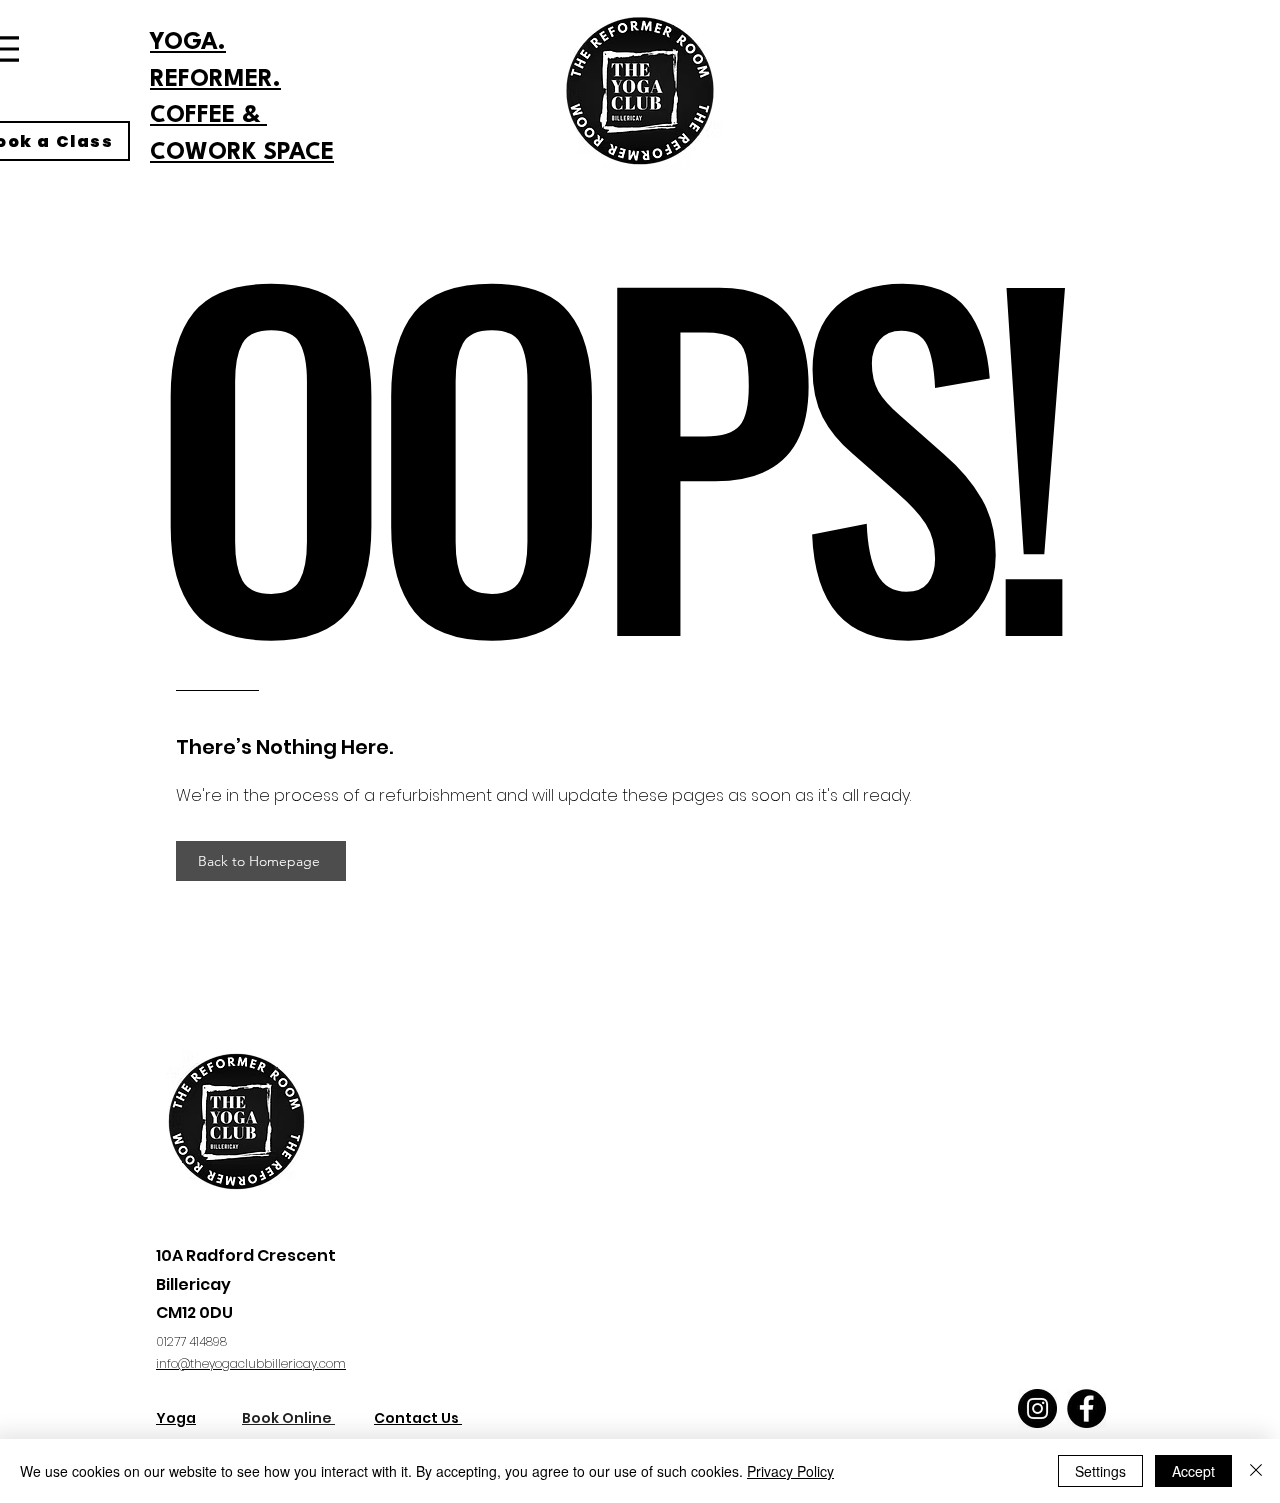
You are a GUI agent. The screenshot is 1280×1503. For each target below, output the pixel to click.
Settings (1100, 1471)
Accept (1193, 1471)
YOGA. (188, 43)
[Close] (1256, 1471)
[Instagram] (1037, 1408)
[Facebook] (1086, 1408)
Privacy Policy (790, 1471)
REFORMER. (215, 80)
